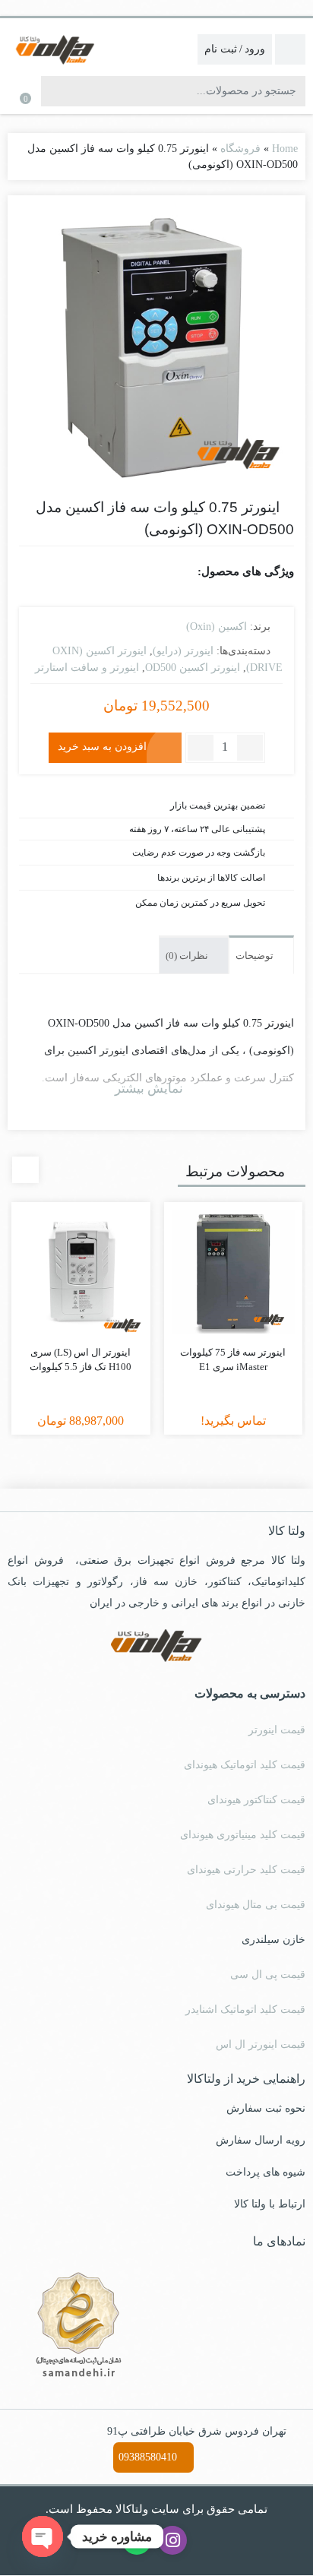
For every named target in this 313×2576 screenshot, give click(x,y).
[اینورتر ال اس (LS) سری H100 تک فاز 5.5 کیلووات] (81, 1272)
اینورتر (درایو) (183, 651)
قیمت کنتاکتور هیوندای (256, 1800)
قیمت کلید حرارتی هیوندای (246, 1870)
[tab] (261, 955)
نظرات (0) (188, 956)
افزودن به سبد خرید (102, 747)
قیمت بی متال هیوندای (256, 1905)
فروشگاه (240, 149)
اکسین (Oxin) (217, 627)
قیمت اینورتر (277, 1730)
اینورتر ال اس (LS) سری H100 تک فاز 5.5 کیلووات (81, 1360)
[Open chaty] (43, 2536)
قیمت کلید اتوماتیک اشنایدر (245, 2010)
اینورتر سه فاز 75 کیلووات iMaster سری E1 (233, 1360)
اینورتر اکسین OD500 (193, 668)
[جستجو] (55, 91)
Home (285, 149)
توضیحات (256, 956)
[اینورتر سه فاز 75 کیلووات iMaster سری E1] (234, 1272)
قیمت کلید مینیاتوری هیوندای (243, 1835)
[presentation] (25, 1170)
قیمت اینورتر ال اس (261, 2044)
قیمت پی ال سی (268, 1975)
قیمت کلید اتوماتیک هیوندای (245, 1765)
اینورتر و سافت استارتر (87, 668)
